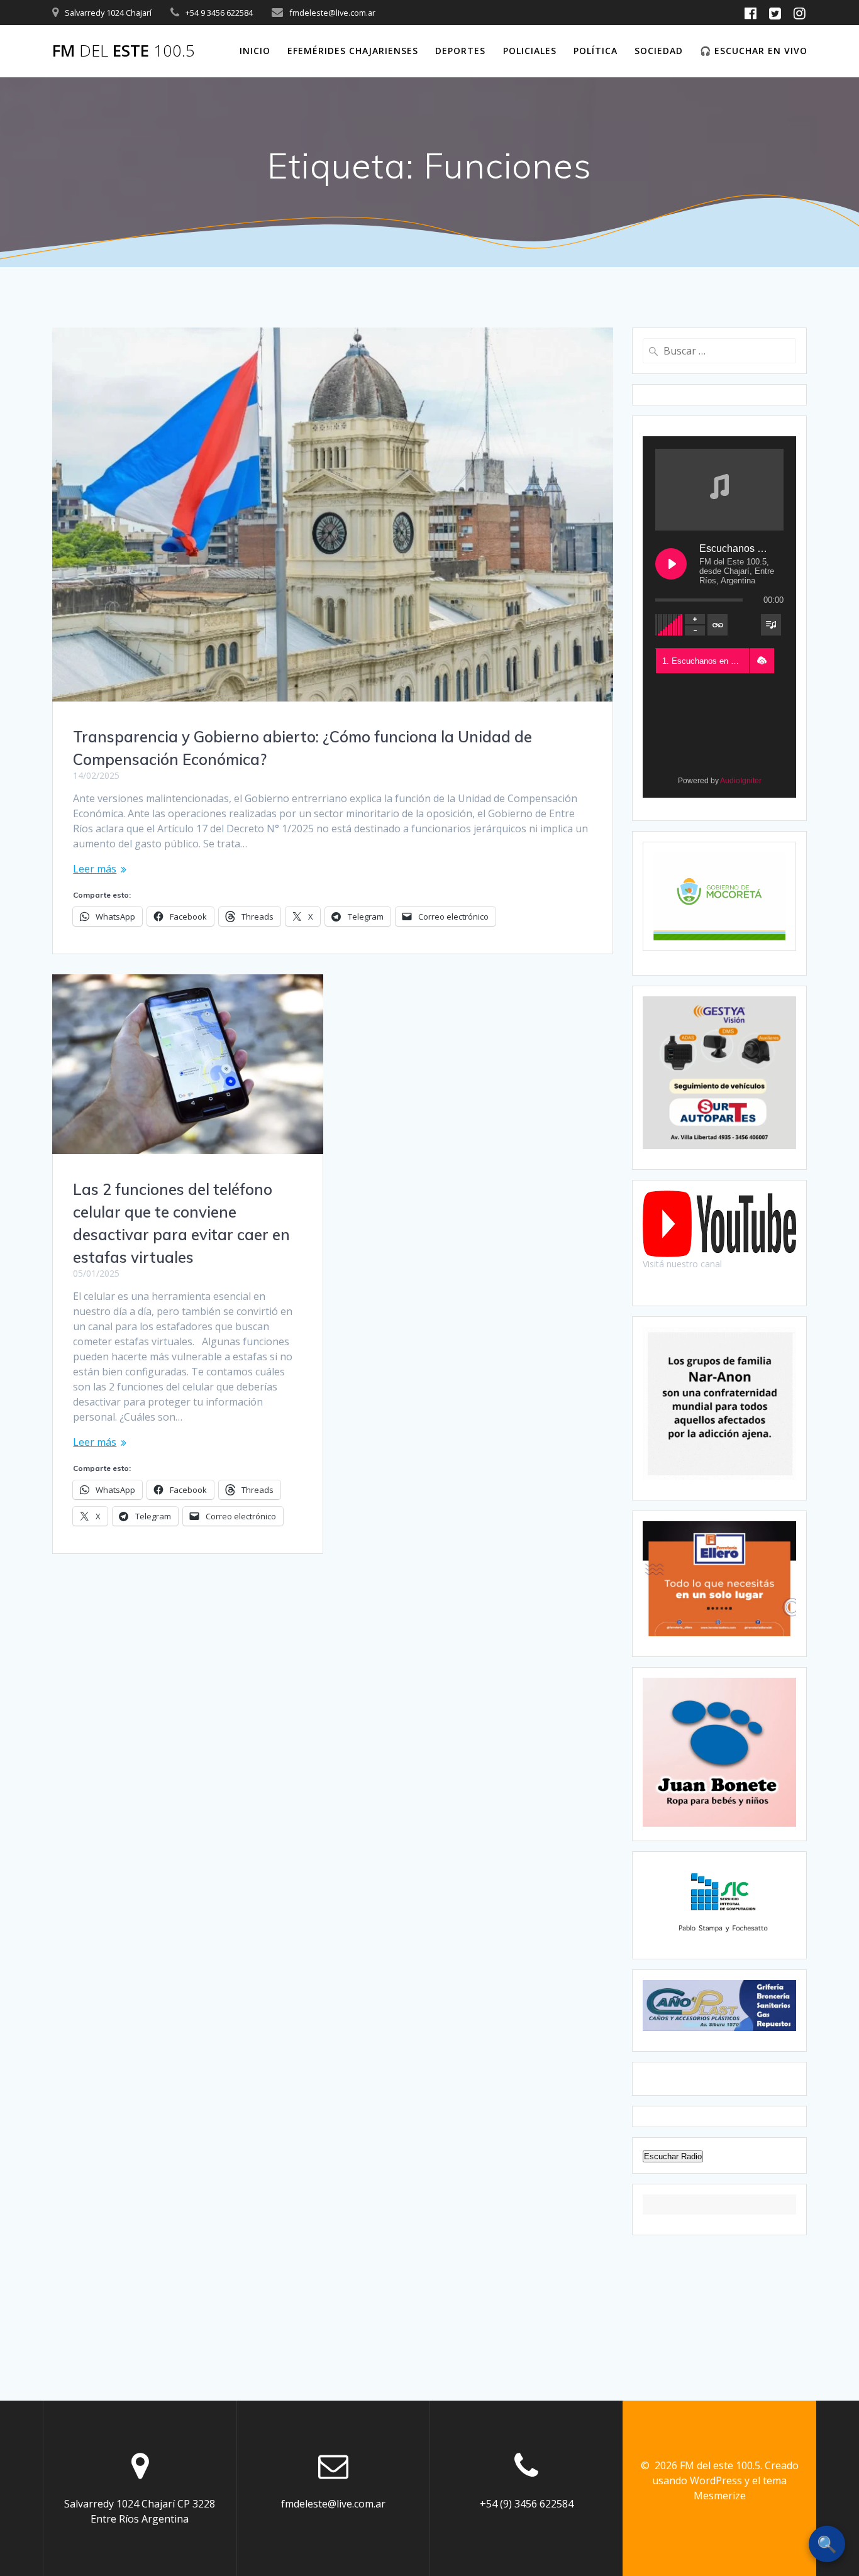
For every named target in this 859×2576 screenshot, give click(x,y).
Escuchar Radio (673, 2156)
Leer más (95, 869)
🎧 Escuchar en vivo (754, 51)
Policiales (530, 51)
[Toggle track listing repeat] (718, 625)
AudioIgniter (741, 781)
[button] (762, 661)
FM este (124, 51)
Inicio (255, 51)
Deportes (460, 51)
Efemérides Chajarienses (353, 51)
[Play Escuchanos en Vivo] (671, 564)
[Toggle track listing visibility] (771, 625)
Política (596, 51)
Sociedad (659, 51)
